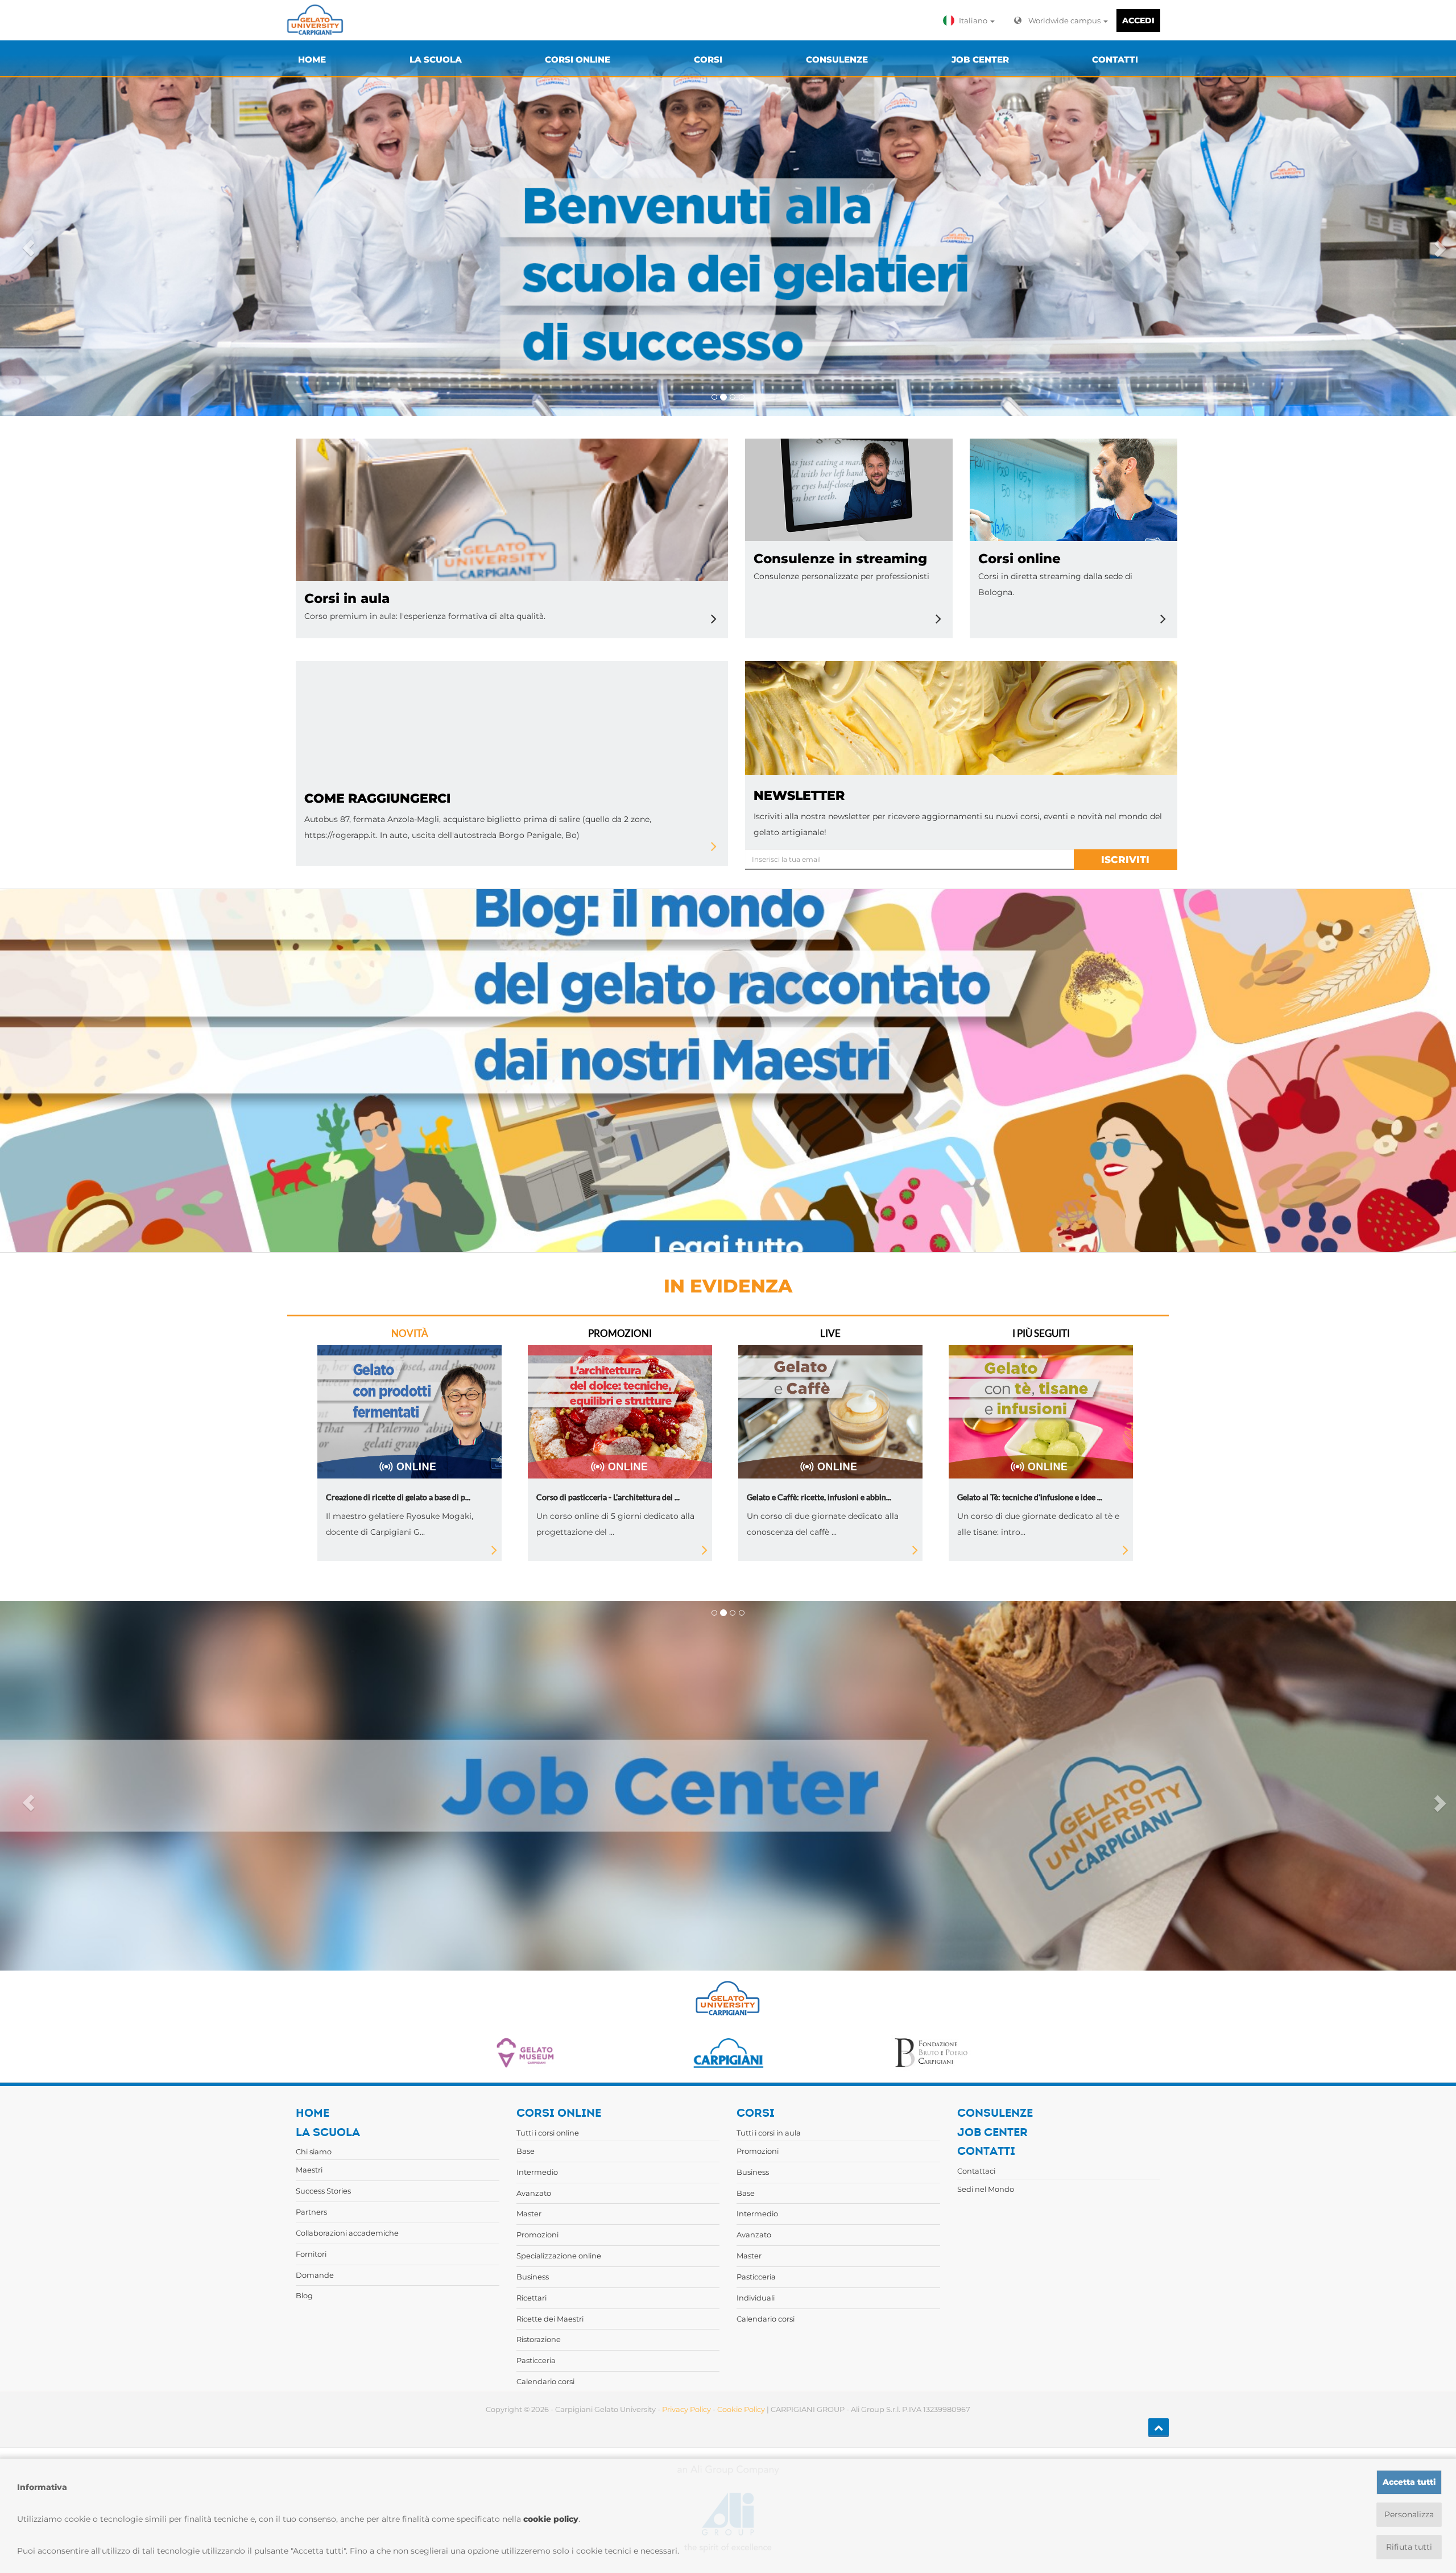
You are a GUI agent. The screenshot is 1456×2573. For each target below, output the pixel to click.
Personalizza (1409, 2514)
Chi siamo (314, 2151)
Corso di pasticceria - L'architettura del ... (608, 1497)
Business (533, 2277)
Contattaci (976, 2171)
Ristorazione (539, 2339)
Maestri (309, 2170)
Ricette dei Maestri (550, 2319)
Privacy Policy (686, 2409)
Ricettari (531, 2298)
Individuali (756, 2298)
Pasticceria (536, 2360)
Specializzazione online (559, 2256)
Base (526, 2151)
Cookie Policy (741, 2409)
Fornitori (311, 2254)
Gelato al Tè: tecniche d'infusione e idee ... (1030, 1497)
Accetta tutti (1409, 2482)
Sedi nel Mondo (986, 2189)
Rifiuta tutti (1409, 2547)
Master (529, 2213)
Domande (315, 2275)
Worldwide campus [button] (1065, 20)
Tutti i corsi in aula (769, 2133)
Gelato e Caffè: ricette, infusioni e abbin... (819, 1497)
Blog (304, 2295)
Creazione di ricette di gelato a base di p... (398, 1497)
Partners (311, 2212)
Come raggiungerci (377, 798)
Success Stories (323, 2191)
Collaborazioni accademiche (347, 2233)
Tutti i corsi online (548, 2133)
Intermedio (537, 2172)
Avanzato (534, 2193)
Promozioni (537, 2235)
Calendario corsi (545, 2381)
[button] (971, 20)
